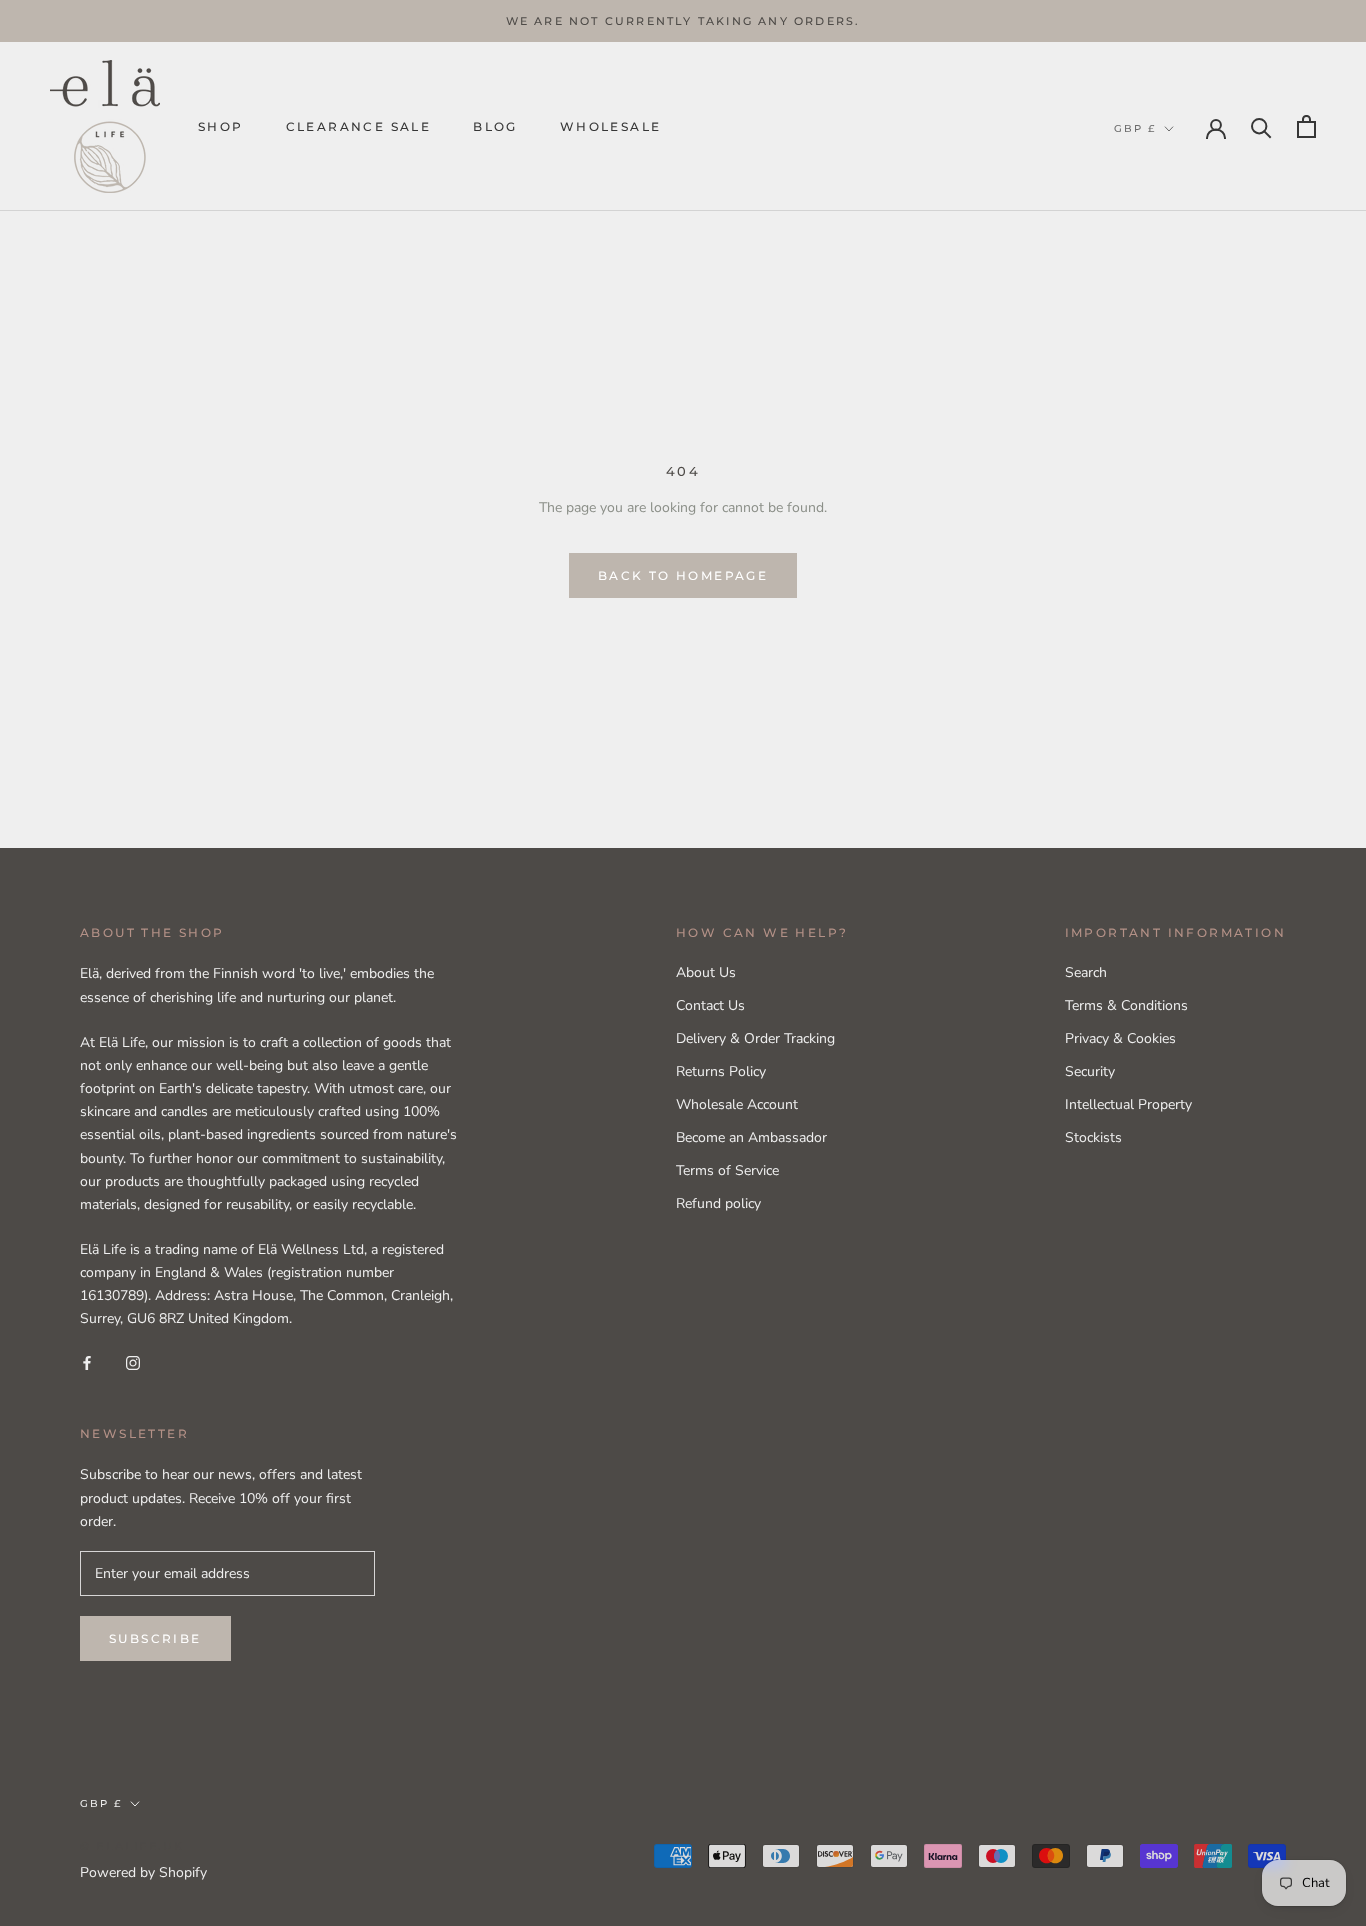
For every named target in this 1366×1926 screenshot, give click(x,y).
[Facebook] (87, 1362)
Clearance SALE (359, 126)
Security (1090, 1071)
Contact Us (710, 1005)
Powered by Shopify (143, 1872)
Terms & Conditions (1126, 1005)
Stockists (1093, 1137)
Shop (221, 126)
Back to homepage (683, 575)
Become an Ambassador (751, 1137)
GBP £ (1135, 128)
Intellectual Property (1128, 1104)
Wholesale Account (737, 1104)
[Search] (1261, 126)
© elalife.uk (132, 1846)
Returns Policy (721, 1071)
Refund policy (718, 1203)
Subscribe (155, 1638)
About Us (706, 972)
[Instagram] (133, 1362)
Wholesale (611, 126)
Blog (495, 126)
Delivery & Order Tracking (755, 1038)
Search (1086, 972)
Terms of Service (727, 1170)
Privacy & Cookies (1120, 1038)
